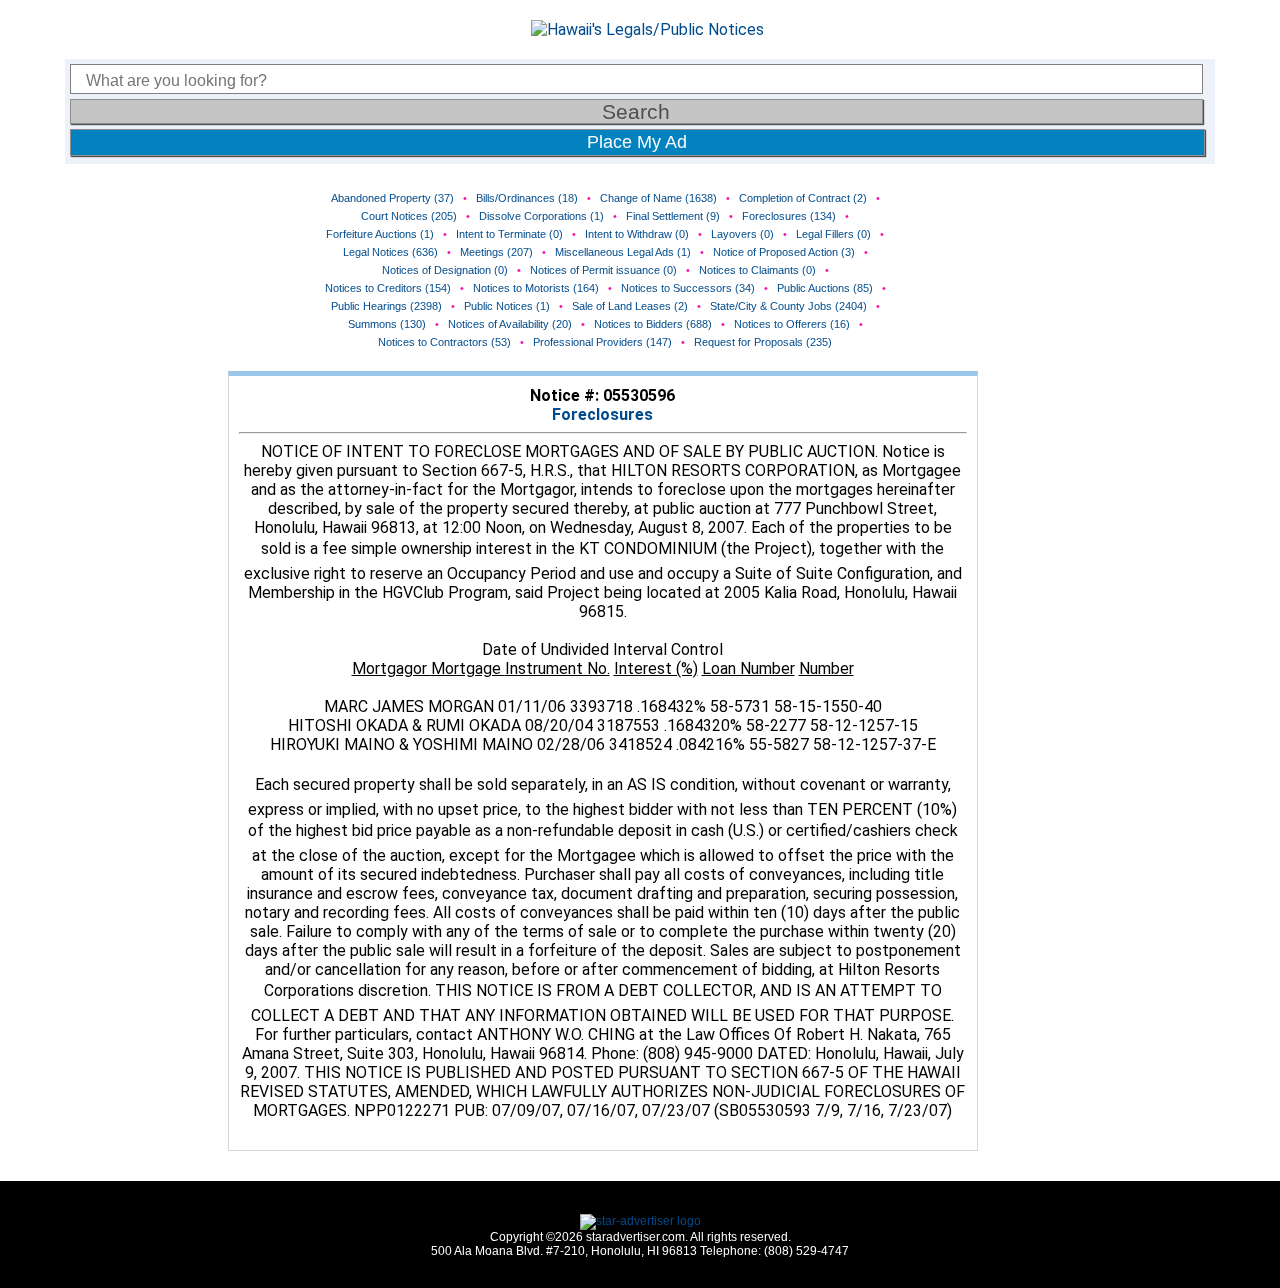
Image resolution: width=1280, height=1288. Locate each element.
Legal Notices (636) (390, 252)
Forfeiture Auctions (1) (380, 234)
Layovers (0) (742, 234)
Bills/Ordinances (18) (527, 198)
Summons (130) (387, 324)
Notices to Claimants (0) (757, 270)
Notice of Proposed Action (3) (784, 252)
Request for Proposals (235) (763, 342)
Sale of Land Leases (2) (630, 306)
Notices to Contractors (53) (444, 342)
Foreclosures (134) (789, 216)
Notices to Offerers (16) (792, 324)
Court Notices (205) (409, 216)
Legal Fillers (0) (833, 234)
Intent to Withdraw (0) (637, 234)
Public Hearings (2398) (386, 306)
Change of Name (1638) (658, 198)
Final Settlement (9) (673, 216)
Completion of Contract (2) (803, 198)
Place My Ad (637, 142)
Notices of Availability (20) (510, 324)
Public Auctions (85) (825, 288)
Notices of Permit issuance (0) (603, 270)
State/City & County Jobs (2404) (788, 306)
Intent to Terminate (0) (509, 234)
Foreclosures (602, 414)
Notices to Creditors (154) (388, 288)
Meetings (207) (496, 252)
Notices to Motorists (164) (536, 288)
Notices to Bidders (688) (653, 324)
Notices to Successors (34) (688, 288)
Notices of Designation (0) (445, 270)
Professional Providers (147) (602, 342)
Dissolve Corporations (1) (541, 216)
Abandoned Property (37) (392, 198)
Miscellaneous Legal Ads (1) (623, 252)
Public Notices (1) (507, 306)
